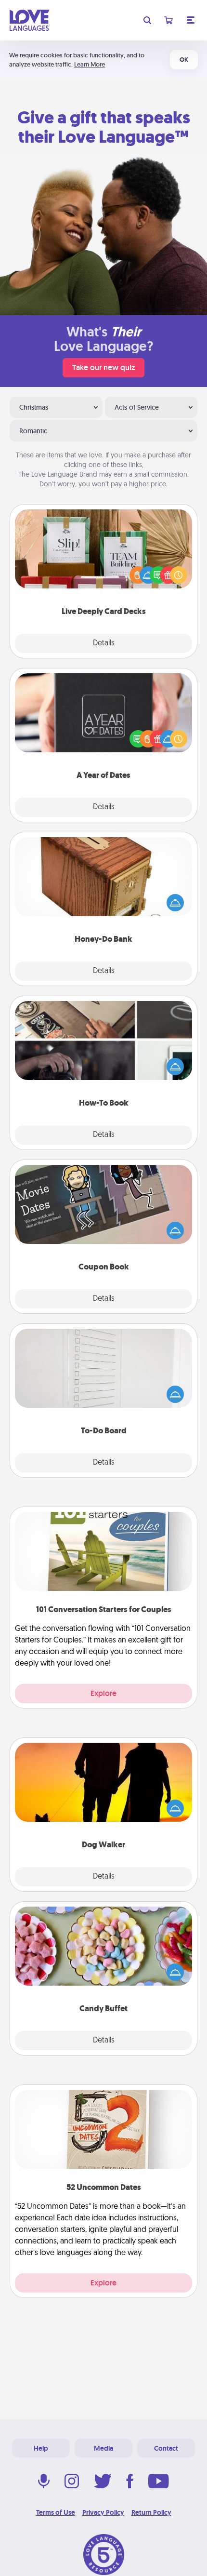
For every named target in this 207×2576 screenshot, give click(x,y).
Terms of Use (56, 2512)
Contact (166, 2448)
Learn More (90, 64)
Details (104, 643)
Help (41, 2448)
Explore (103, 1693)
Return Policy (151, 2512)
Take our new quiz (103, 367)
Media (103, 2448)
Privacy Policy (103, 2512)
